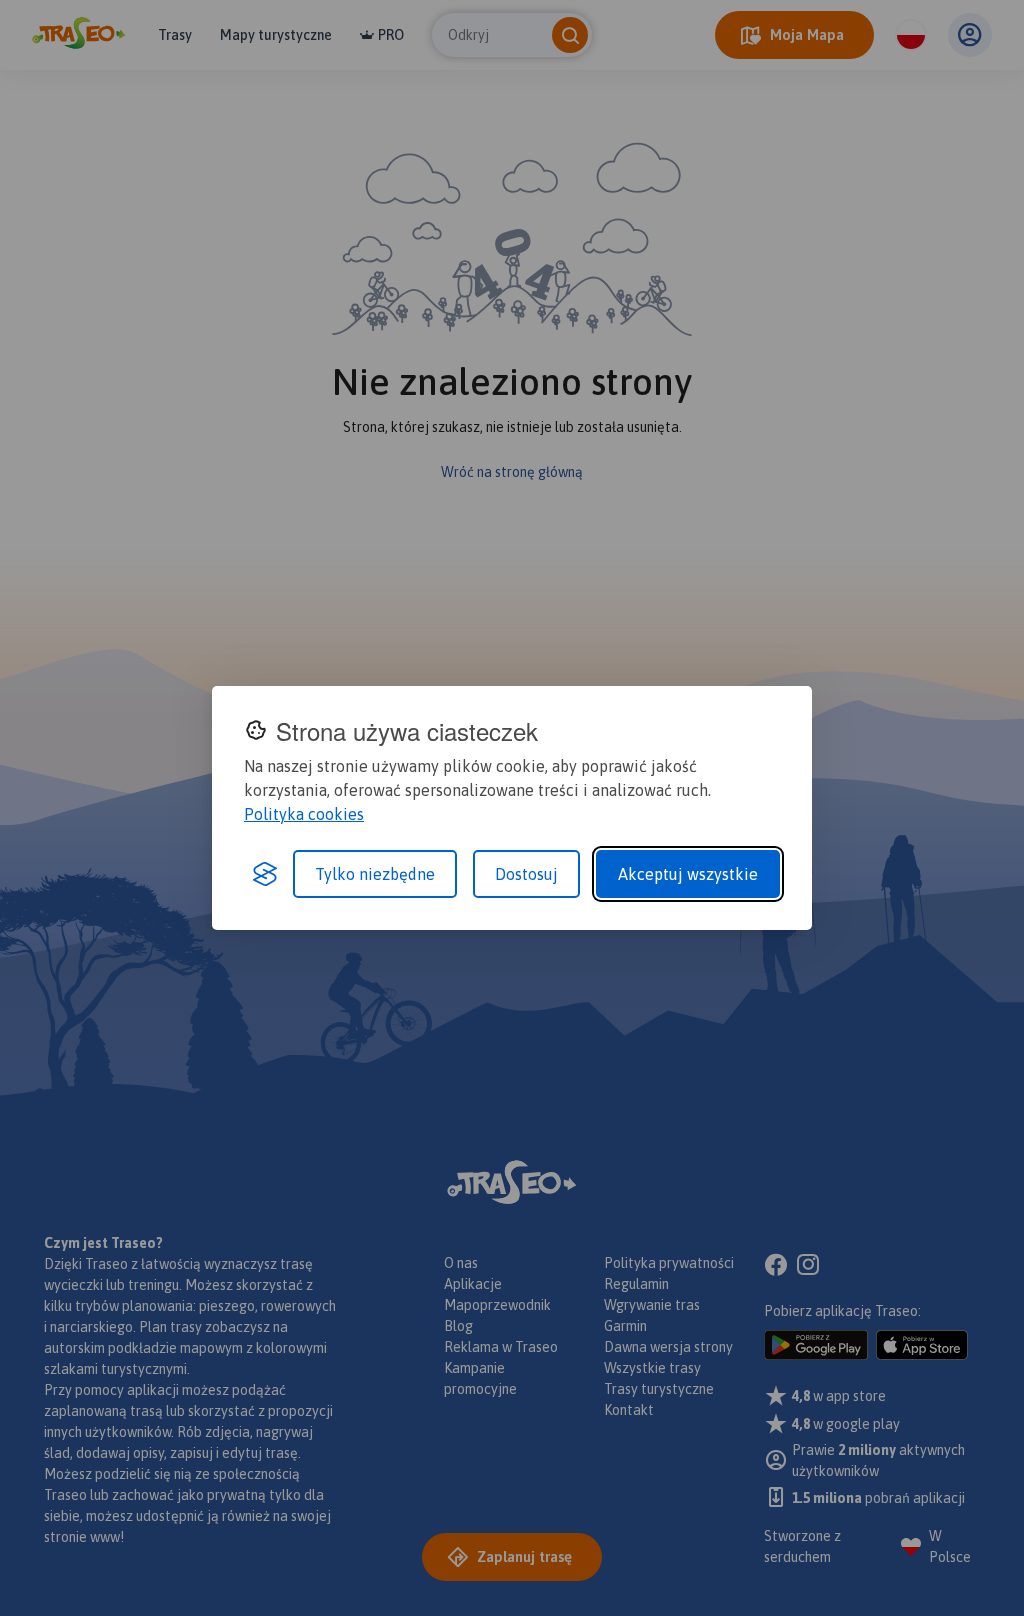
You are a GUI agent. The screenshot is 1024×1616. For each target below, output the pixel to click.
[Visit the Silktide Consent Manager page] (265, 874)
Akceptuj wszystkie (688, 874)
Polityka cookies (304, 814)
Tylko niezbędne (375, 874)
